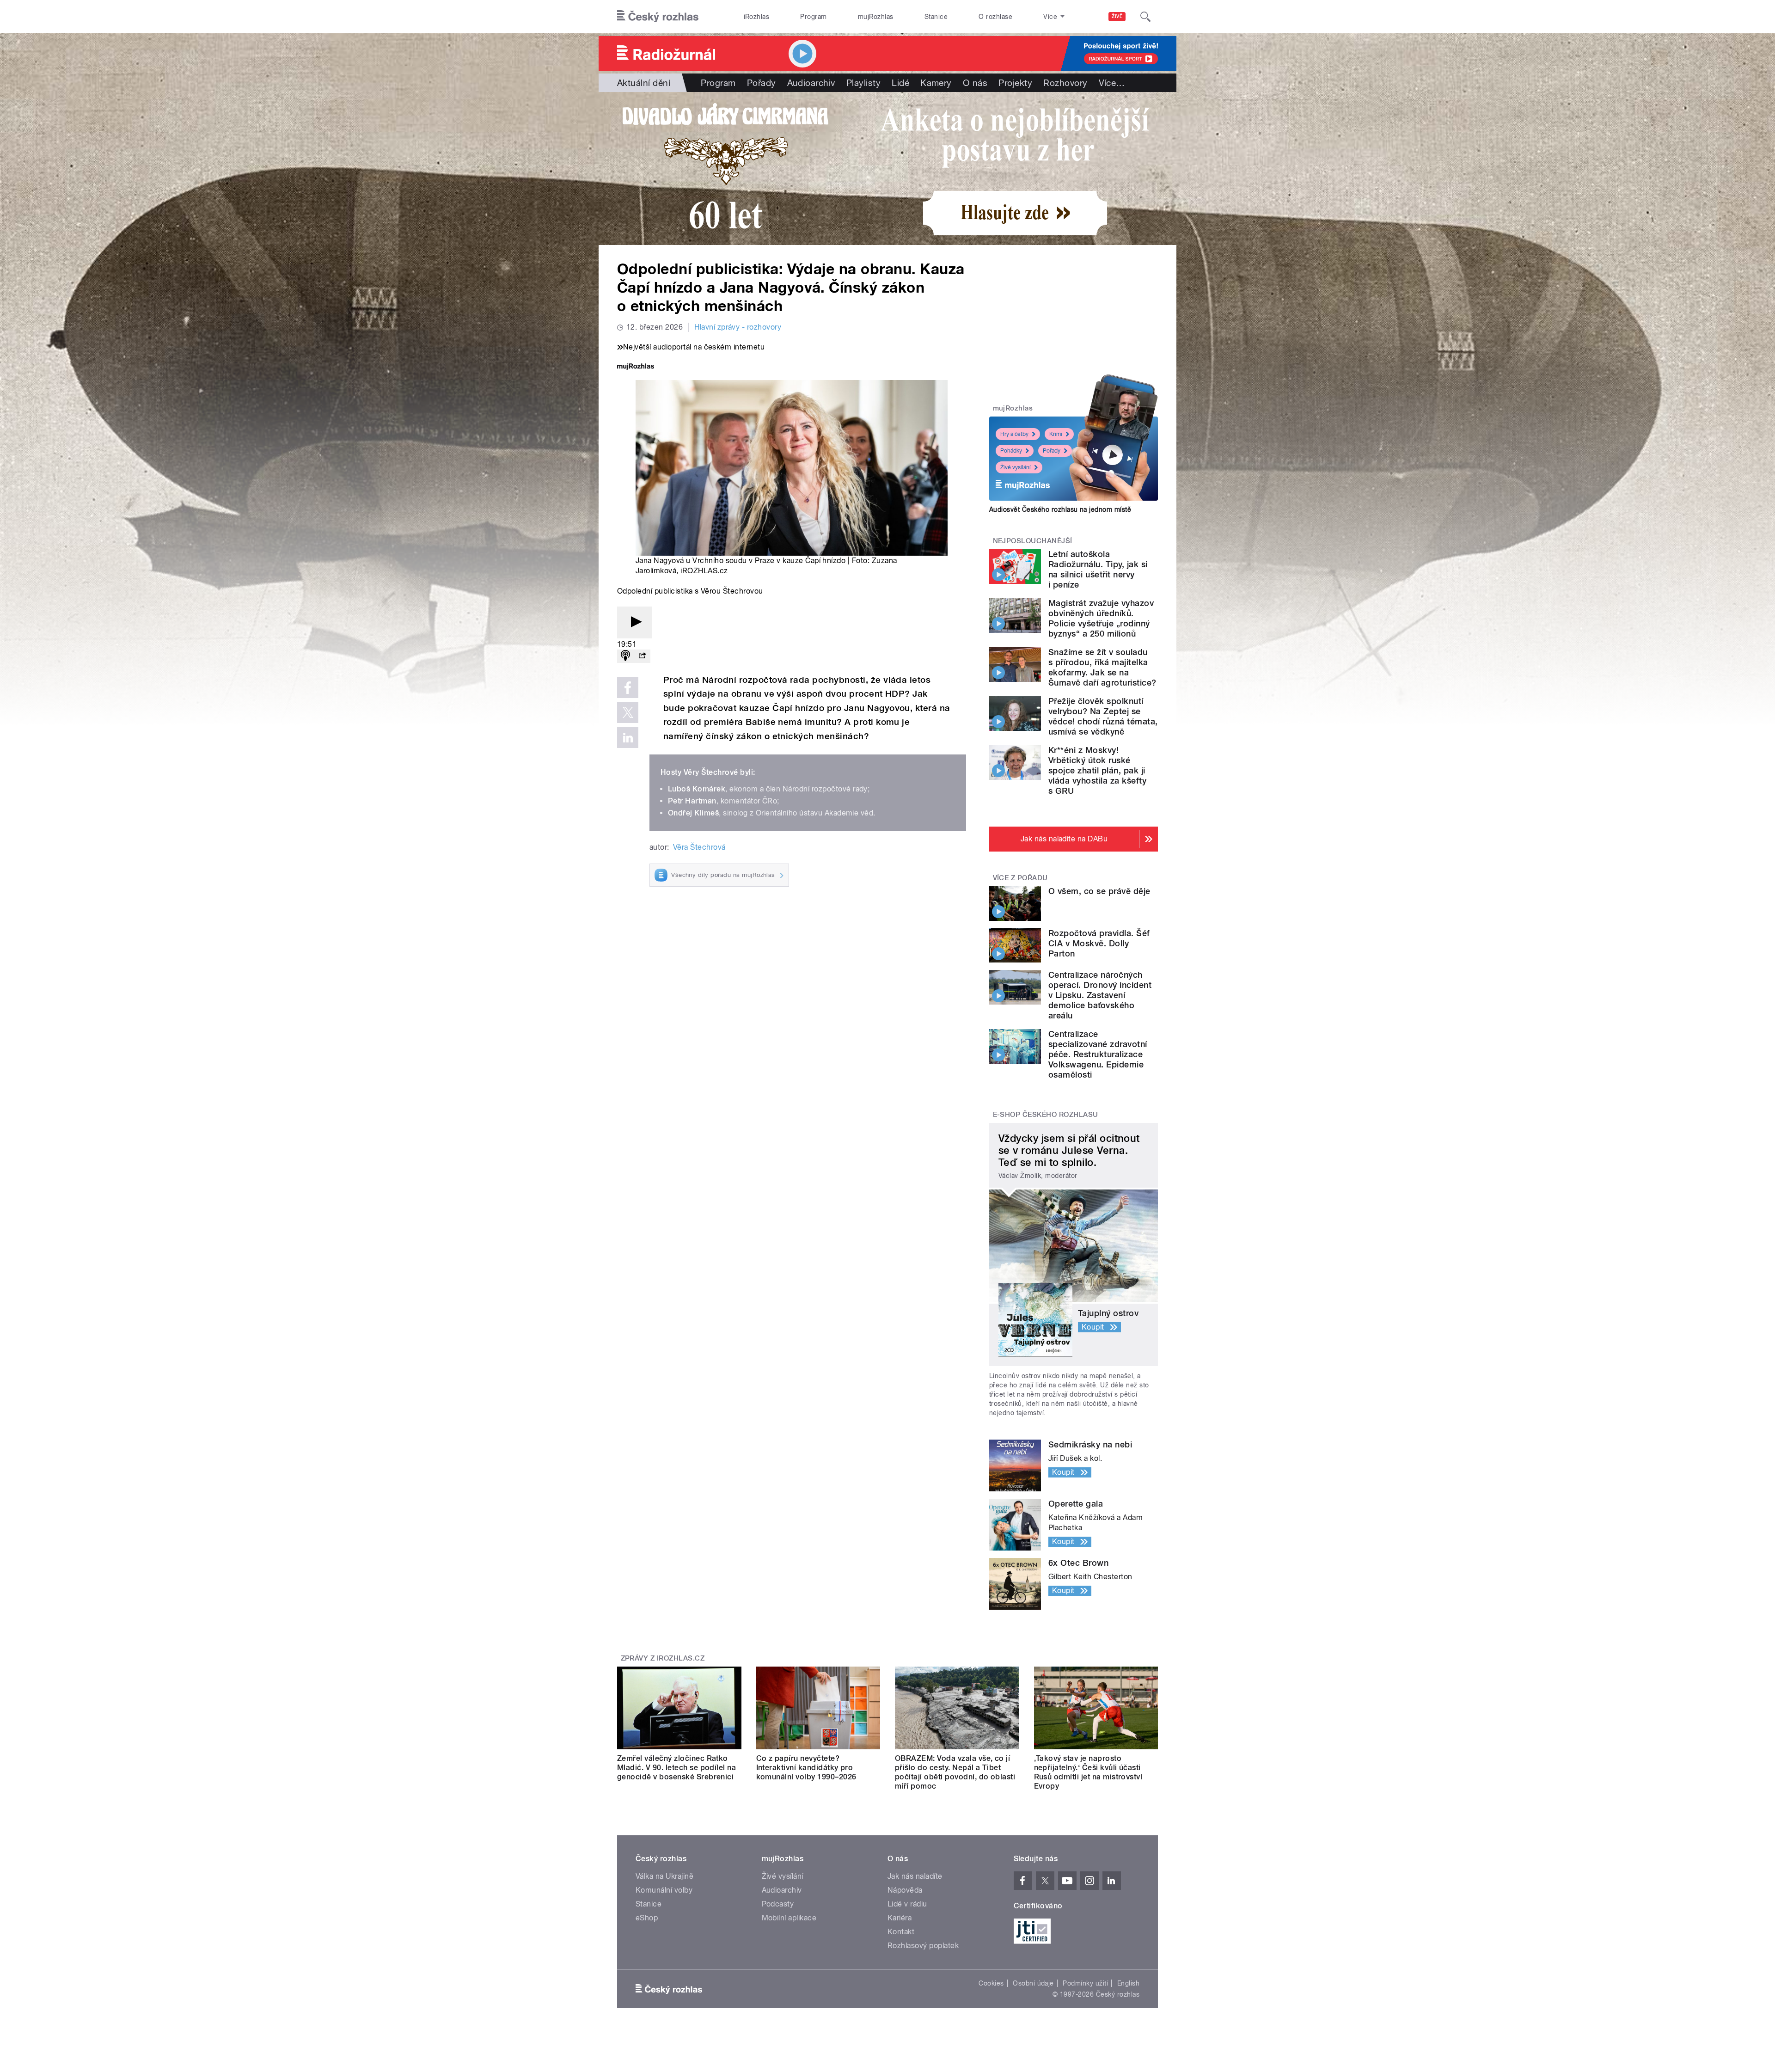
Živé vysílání (1016, 467)
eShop (647, 1918)
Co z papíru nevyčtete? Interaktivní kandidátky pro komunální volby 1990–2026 (806, 1768)
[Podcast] (625, 656)
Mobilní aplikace (789, 1918)
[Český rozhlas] (658, 17)
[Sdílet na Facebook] (628, 687)
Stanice (936, 17)
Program (813, 17)
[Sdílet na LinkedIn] (628, 737)
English (1128, 1983)
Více (1112, 83)
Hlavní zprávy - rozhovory (738, 327)
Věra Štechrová (699, 847)
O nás (975, 83)
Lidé (900, 83)
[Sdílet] (642, 656)
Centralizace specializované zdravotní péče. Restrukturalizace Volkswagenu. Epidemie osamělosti (1098, 1054)
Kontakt (901, 1932)
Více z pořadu (1020, 878)
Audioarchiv (811, 83)
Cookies (991, 1983)
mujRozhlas (876, 17)
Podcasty (778, 1904)
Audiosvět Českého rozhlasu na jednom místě (1060, 509)
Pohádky (1011, 451)
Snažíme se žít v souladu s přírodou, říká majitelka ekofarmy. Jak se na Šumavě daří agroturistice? (1102, 667)
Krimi (1056, 434)
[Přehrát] (635, 622)
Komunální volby (664, 1890)
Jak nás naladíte (915, 1876)
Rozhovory (1065, 83)
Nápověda (905, 1890)
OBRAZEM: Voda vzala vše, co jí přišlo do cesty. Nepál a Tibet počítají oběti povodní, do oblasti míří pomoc (955, 1772)
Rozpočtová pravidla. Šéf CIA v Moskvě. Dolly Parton (1099, 943)
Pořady (762, 83)
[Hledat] (1145, 17)
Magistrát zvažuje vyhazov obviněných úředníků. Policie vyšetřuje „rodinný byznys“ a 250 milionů (1101, 618)
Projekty (1015, 83)
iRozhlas (757, 17)
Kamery (936, 83)
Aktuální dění (644, 83)
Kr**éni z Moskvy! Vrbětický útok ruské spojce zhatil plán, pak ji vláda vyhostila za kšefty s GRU (1097, 770)
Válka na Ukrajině (664, 1876)
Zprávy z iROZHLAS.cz (663, 1658)
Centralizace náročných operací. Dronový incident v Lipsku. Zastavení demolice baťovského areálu (1100, 995)
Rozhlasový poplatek (923, 1946)
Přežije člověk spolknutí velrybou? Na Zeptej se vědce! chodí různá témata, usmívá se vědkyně (1103, 716)
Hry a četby (1014, 434)
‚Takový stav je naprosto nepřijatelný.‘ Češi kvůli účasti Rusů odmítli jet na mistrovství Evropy (1088, 1772)
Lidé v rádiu (907, 1904)
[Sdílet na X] (628, 712)
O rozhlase (995, 17)
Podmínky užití (1085, 1983)
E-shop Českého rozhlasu (1046, 1115)
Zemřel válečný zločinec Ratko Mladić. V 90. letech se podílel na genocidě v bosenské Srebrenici (676, 1768)
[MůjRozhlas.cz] (636, 367)
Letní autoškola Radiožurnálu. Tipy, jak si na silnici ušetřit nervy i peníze (1098, 569)
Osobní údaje (1033, 1983)
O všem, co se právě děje (1099, 891)
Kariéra (900, 1918)
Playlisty (863, 83)
